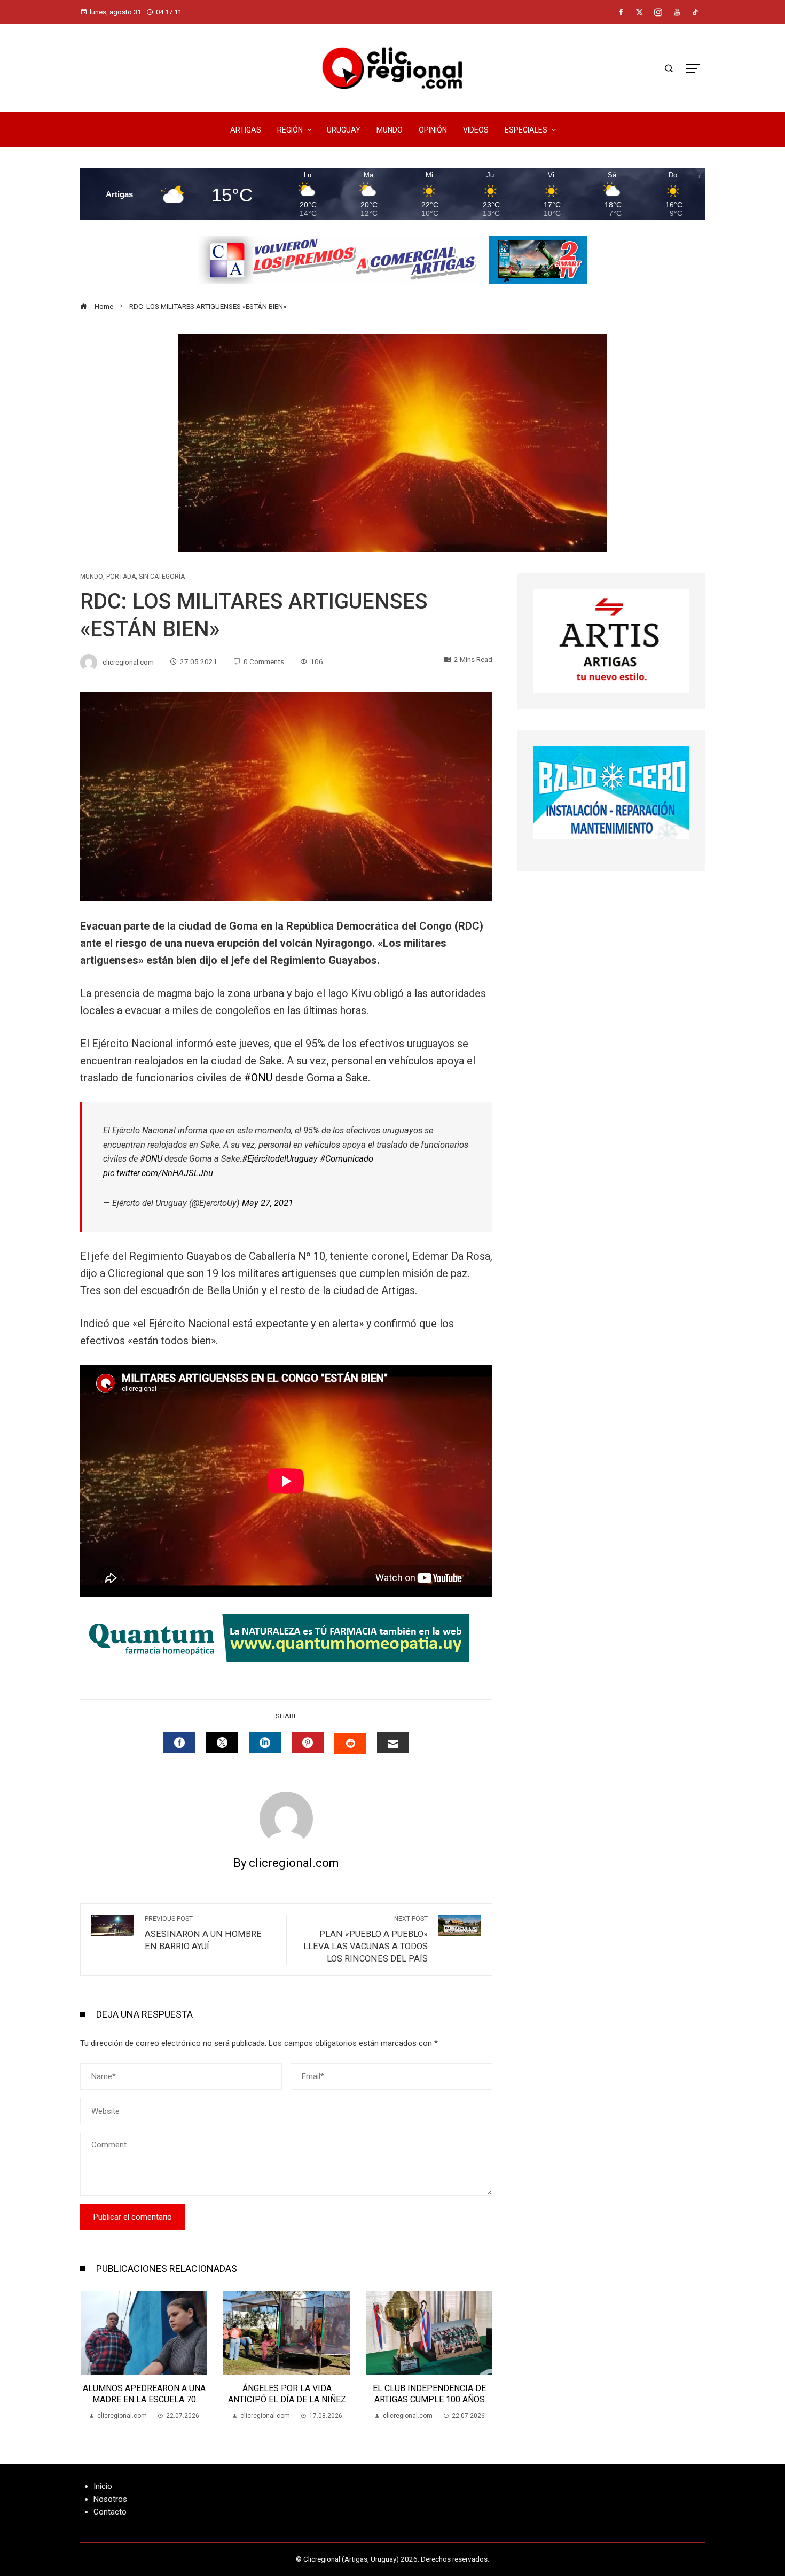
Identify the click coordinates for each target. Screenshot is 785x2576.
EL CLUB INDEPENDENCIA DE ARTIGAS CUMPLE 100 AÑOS (286, 2394)
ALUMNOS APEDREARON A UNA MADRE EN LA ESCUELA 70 (429, 2394)
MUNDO (92, 577)
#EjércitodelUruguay (280, 1159)
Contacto (110, 2512)
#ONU (258, 1078)
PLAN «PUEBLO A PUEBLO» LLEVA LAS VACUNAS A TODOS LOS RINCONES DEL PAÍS (366, 1939)
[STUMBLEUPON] (350, 1744)
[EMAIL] (393, 1742)
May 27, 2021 (268, 1203)
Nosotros (110, 2499)
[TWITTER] (222, 1742)
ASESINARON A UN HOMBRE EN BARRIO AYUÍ (203, 1933)
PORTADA (121, 577)
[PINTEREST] (308, 1742)
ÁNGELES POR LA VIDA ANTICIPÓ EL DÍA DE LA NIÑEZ (143, 2394)
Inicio (103, 2486)
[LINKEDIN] (265, 1742)
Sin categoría (162, 577)
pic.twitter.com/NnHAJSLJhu (158, 1173)
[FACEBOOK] (179, 1742)
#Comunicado (347, 1159)
